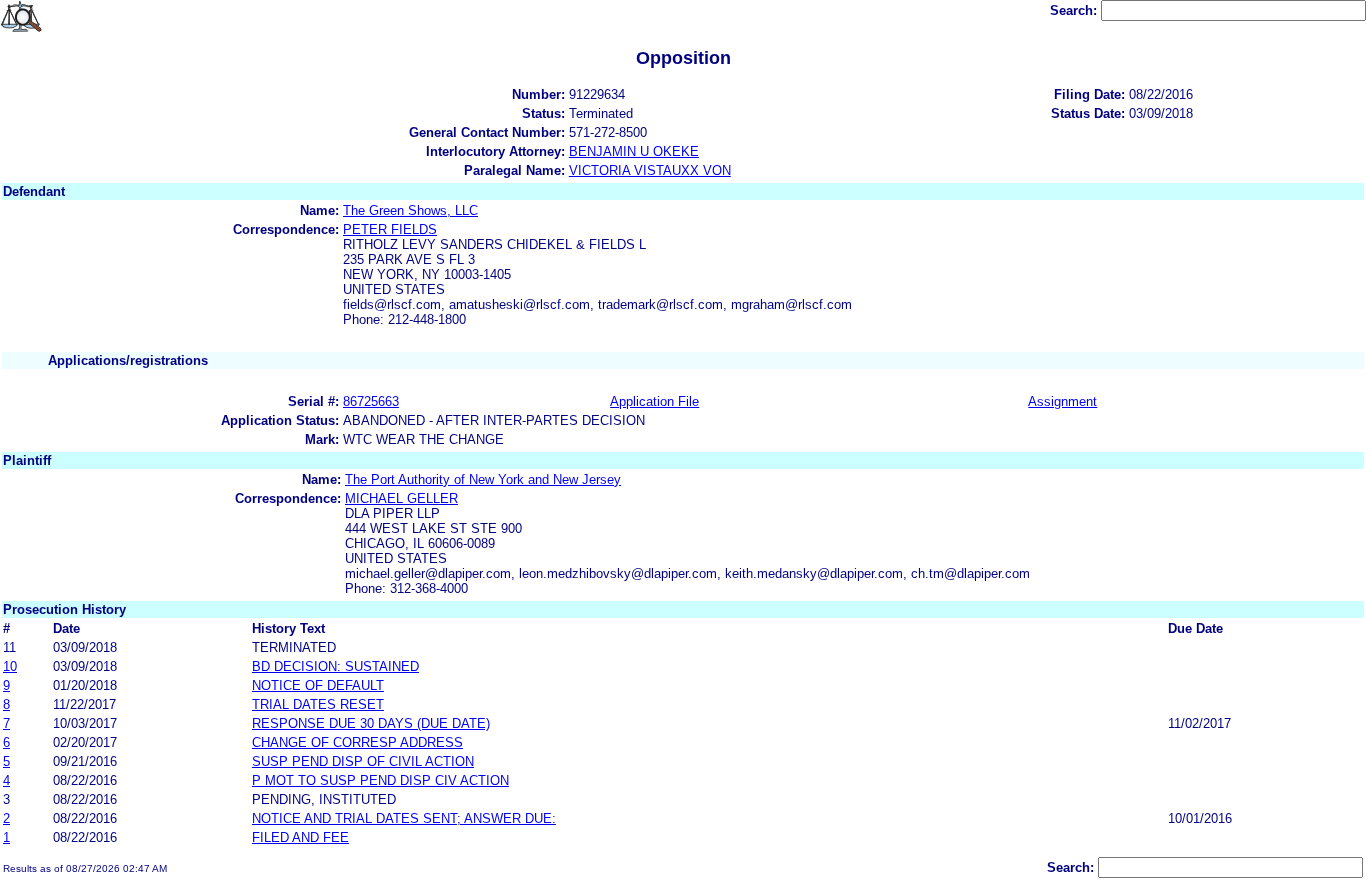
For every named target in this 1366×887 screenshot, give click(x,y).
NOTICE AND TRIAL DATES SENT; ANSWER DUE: (404, 818)
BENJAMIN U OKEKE (634, 151)
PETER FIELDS (390, 229)
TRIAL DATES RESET (318, 704)
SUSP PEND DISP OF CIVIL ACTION (363, 761)
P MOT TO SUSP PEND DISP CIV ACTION (380, 780)
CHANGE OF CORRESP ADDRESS (357, 742)
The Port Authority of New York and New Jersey (483, 479)
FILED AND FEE (300, 837)
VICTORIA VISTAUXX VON (650, 170)
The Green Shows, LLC (410, 210)
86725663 (371, 401)
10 (10, 666)
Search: (1075, 10)
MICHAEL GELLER (401, 498)
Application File (654, 401)
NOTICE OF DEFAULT (318, 685)
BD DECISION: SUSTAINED (335, 666)
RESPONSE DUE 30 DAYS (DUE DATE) (371, 723)
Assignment (1062, 401)
